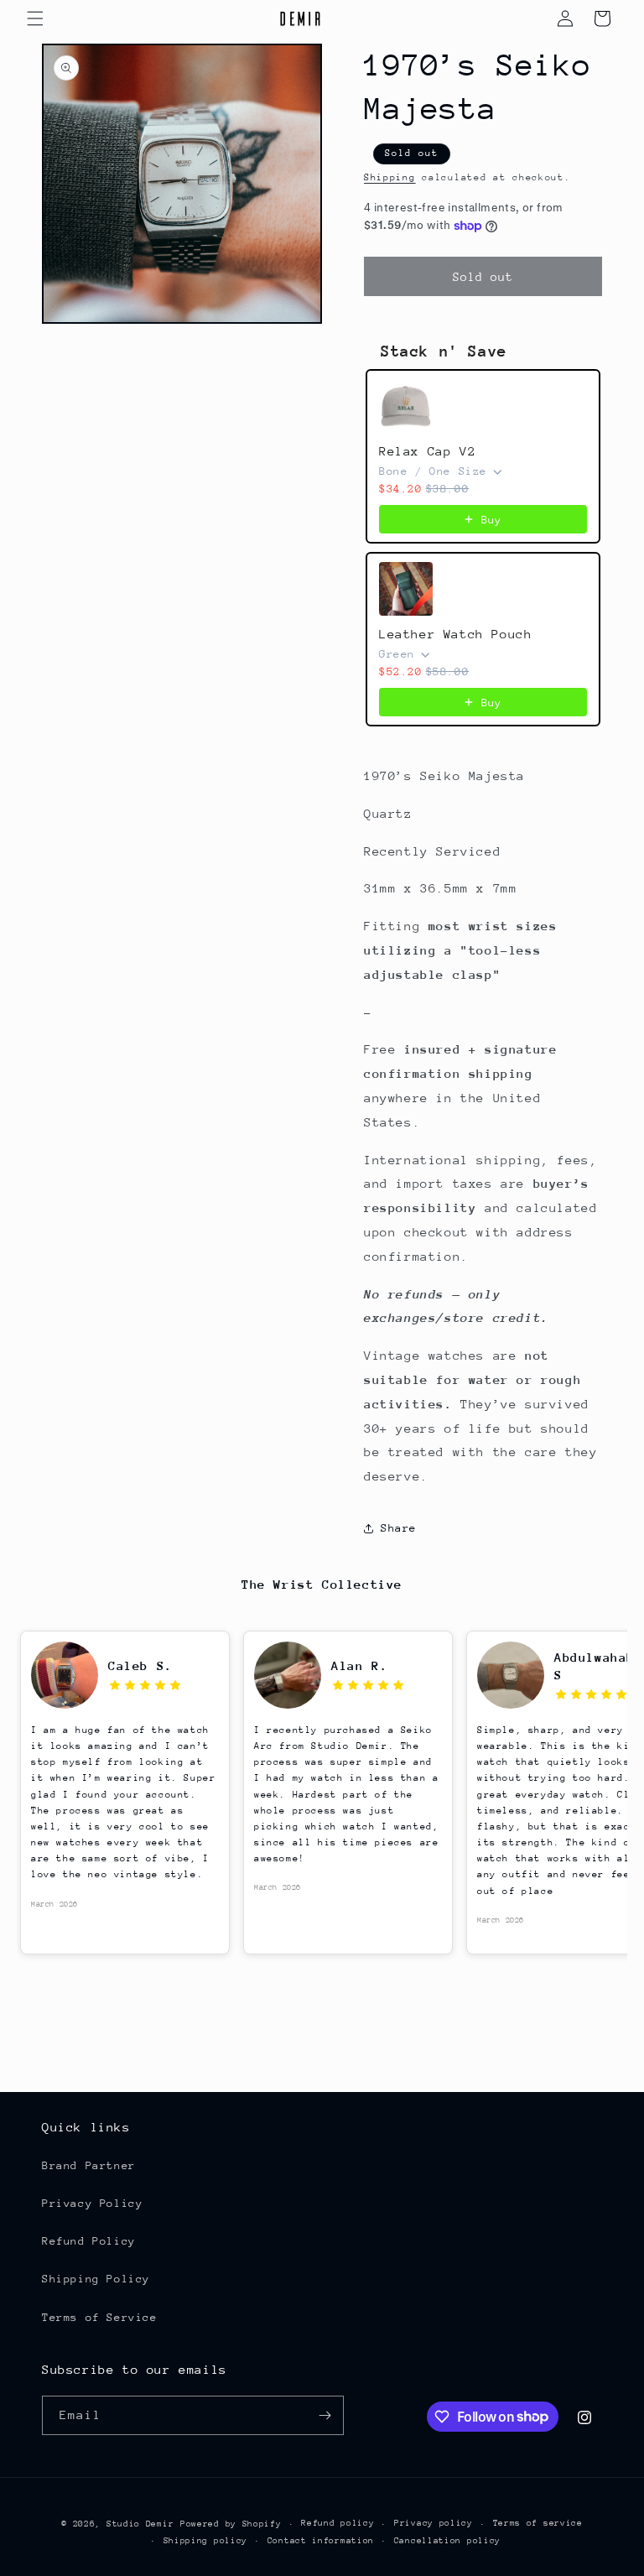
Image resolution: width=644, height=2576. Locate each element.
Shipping (390, 177)
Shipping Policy (96, 2279)
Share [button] (399, 1528)
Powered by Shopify (231, 2524)
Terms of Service (100, 2317)
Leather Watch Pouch (455, 634)
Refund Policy (89, 2241)
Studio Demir (140, 2524)
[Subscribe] (325, 2415)
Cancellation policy (447, 2541)
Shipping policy (206, 2541)
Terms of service (538, 2523)
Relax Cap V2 (427, 451)
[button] (35, 18)
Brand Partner (89, 2165)
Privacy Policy (92, 2203)
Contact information (321, 2541)
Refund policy (338, 2523)
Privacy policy (434, 2523)
